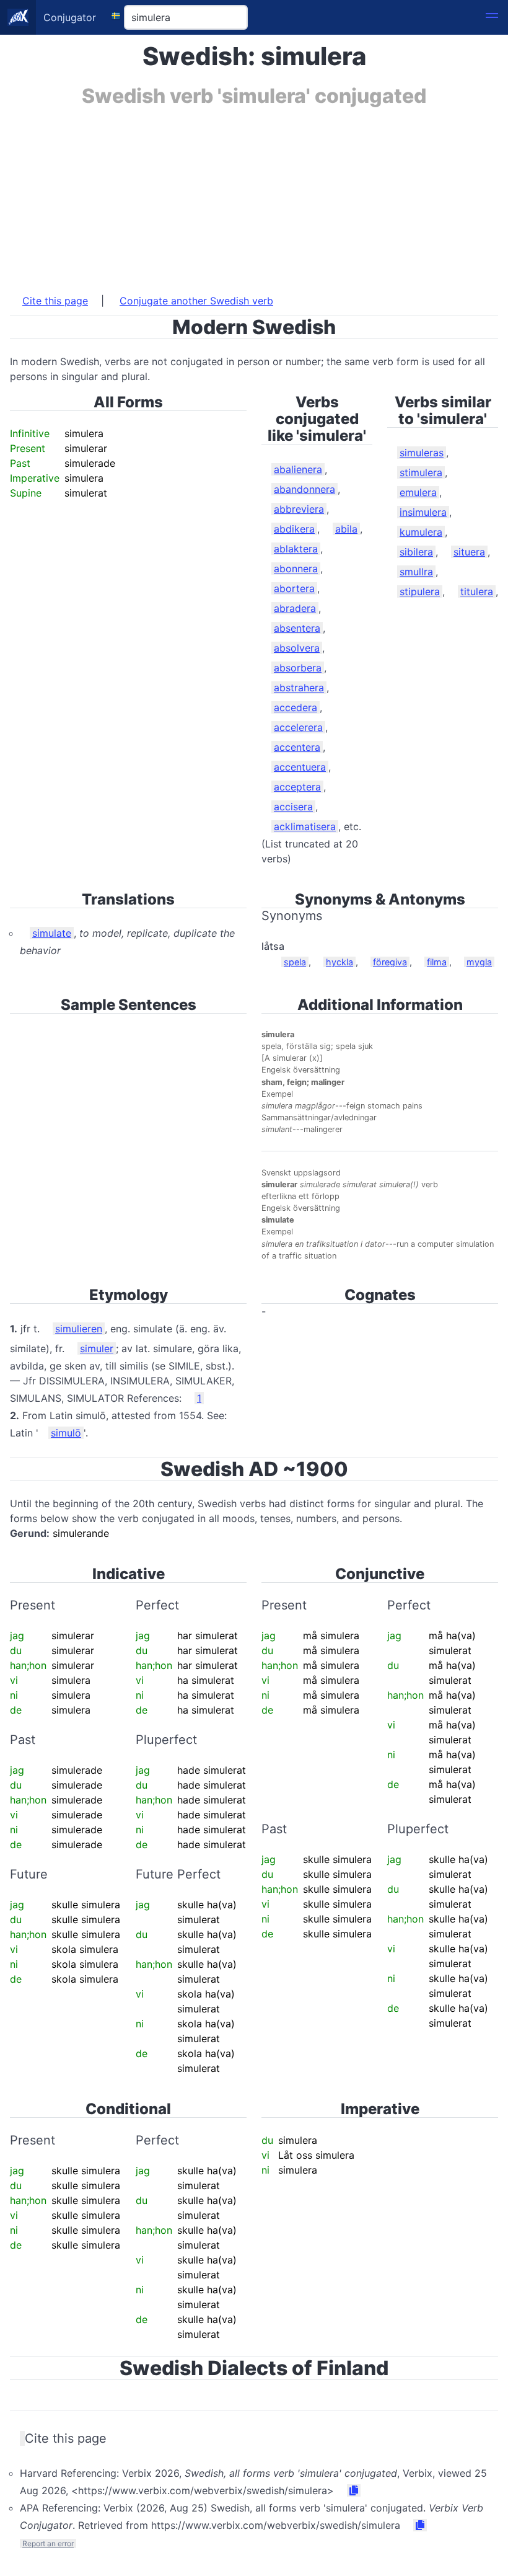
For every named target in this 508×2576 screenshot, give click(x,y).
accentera (297, 747)
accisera (293, 807)
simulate (52, 933)
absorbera (298, 668)
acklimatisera (305, 826)
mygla (479, 962)
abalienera (298, 469)
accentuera (300, 767)
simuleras (422, 453)
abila (346, 529)
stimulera (421, 472)
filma (437, 962)
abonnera (296, 569)
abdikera (294, 529)
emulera (418, 492)
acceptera (297, 787)
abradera (295, 608)
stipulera (420, 591)
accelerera (298, 727)
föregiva (390, 962)
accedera (296, 707)
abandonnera (304, 489)
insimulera (423, 512)
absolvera (297, 648)
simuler (97, 1348)
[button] (492, 17)
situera (469, 552)
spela (295, 962)
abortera (294, 588)
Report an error (48, 2543)
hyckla (339, 962)
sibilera (416, 552)
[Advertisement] (254, 194)
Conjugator (70, 17)
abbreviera (299, 509)
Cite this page (55, 301)
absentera (297, 628)
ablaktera (296, 549)
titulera (477, 591)
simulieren (79, 1329)
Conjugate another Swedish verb (196, 301)
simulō (66, 1433)
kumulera (421, 532)
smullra (416, 572)
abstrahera (299, 688)
